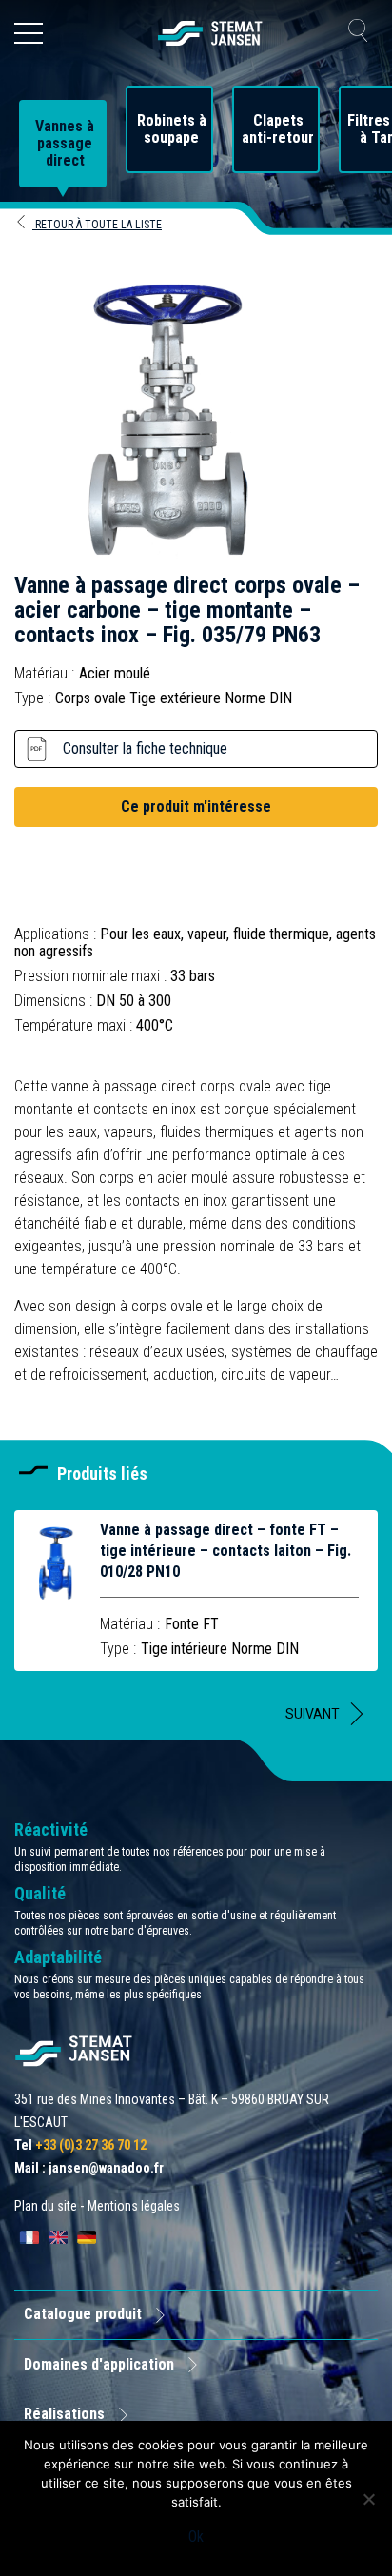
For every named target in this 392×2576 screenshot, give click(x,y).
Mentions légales (134, 2206)
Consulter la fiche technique (145, 748)
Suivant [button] (313, 1714)
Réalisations (64, 2414)
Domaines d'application (99, 2364)
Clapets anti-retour (278, 129)
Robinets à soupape (172, 129)
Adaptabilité (58, 1957)
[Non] (368, 2499)
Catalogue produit (83, 2314)
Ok (196, 2537)
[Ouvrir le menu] (29, 33)
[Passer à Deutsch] (87, 2237)
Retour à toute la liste (97, 225)
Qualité (40, 1893)
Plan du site (46, 2206)
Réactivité (51, 1829)
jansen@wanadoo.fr (106, 2168)
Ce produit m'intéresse (196, 806)
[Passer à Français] (29, 2237)
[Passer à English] (58, 2237)
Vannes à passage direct (65, 144)
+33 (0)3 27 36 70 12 (91, 2145)
